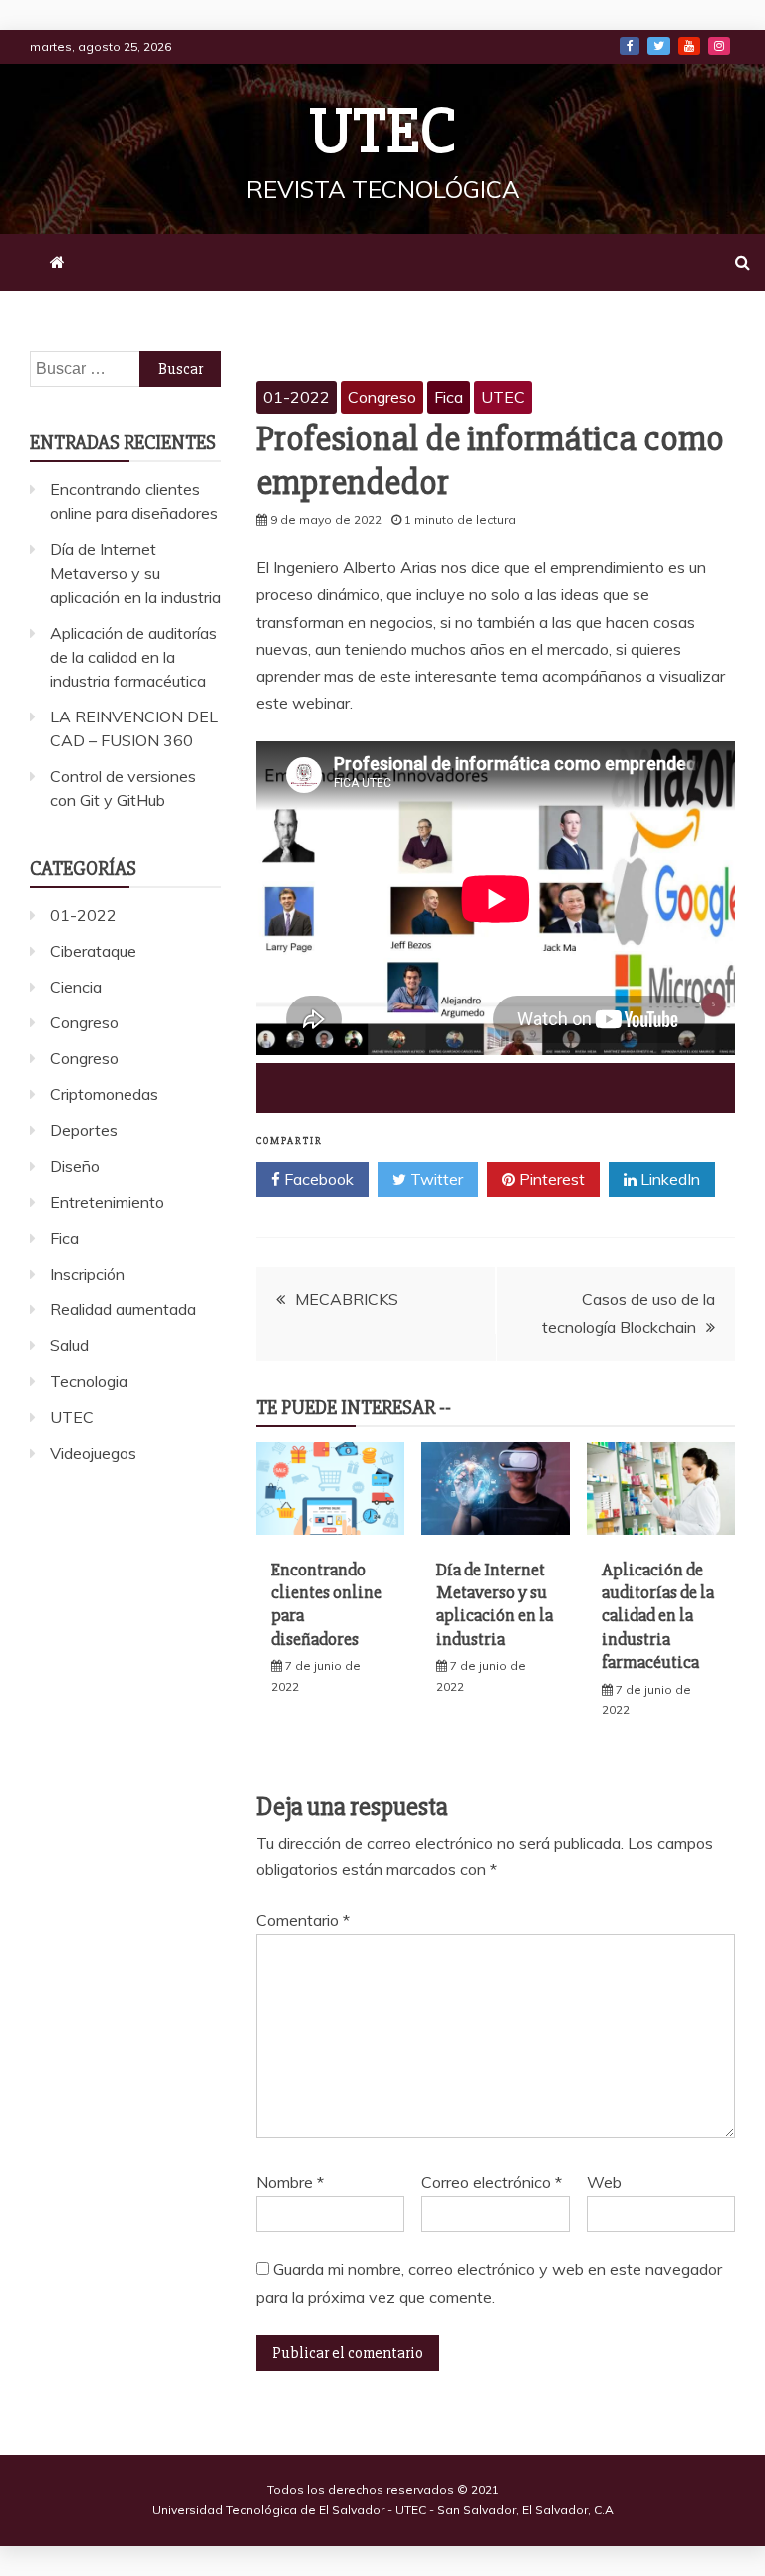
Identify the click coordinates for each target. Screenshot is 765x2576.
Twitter (659, 46)
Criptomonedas (104, 1094)
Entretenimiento (107, 1202)
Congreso (382, 397)
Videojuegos (93, 1453)
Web (604, 2182)
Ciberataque (93, 951)
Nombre (290, 2182)
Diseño (75, 1166)
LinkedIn (668, 1179)
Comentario (303, 1920)
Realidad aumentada (123, 1309)
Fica (449, 397)
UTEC (382, 132)
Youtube (689, 46)
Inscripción (87, 1274)
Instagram (719, 46)
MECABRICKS (347, 1299)
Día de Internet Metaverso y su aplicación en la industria (495, 1604)
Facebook (630, 46)
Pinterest (550, 1179)
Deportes (84, 1130)
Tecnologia (89, 1381)
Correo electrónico (492, 2182)
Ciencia (76, 987)
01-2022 (296, 397)
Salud (69, 1345)
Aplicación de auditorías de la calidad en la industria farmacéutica (658, 1616)
